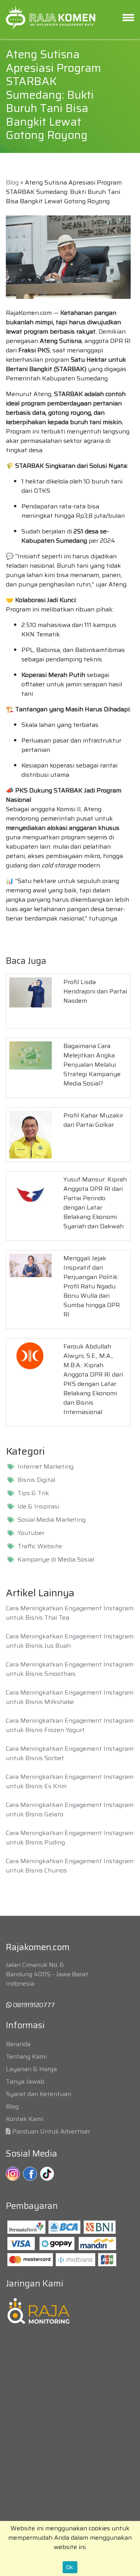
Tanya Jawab (25, 2081)
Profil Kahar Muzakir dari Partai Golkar (93, 1120)
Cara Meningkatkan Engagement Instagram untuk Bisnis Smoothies (70, 1669)
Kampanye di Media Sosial (56, 1560)
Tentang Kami (26, 2056)
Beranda (18, 2044)
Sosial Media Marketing (52, 1520)
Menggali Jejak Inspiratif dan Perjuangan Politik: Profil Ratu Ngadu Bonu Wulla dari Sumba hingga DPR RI (92, 1286)
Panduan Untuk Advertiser (51, 2131)
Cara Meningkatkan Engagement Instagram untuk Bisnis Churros (70, 1866)
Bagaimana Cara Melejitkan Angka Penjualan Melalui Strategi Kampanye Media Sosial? (92, 1065)
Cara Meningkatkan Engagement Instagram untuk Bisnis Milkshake (70, 1697)
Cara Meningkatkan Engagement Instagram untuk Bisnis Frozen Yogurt (70, 1725)
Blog (12, 182)
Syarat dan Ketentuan (38, 2094)
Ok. (70, 2567)
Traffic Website (40, 1546)
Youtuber (31, 1533)
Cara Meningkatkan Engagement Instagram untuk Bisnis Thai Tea (70, 1613)
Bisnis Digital (36, 1480)
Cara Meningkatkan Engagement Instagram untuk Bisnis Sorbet (70, 1753)
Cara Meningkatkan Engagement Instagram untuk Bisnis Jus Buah (70, 1641)
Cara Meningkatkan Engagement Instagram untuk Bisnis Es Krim (70, 1781)
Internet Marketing (45, 1467)
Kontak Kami (24, 2119)
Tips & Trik (33, 1493)
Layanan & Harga (31, 2069)
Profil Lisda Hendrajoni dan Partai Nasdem (95, 991)
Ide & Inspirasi (38, 1507)
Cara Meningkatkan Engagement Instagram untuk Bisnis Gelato (70, 1809)
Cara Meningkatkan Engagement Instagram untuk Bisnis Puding (70, 1838)
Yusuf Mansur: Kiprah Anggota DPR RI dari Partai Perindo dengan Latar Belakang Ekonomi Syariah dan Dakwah (95, 1203)
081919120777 (33, 2005)
